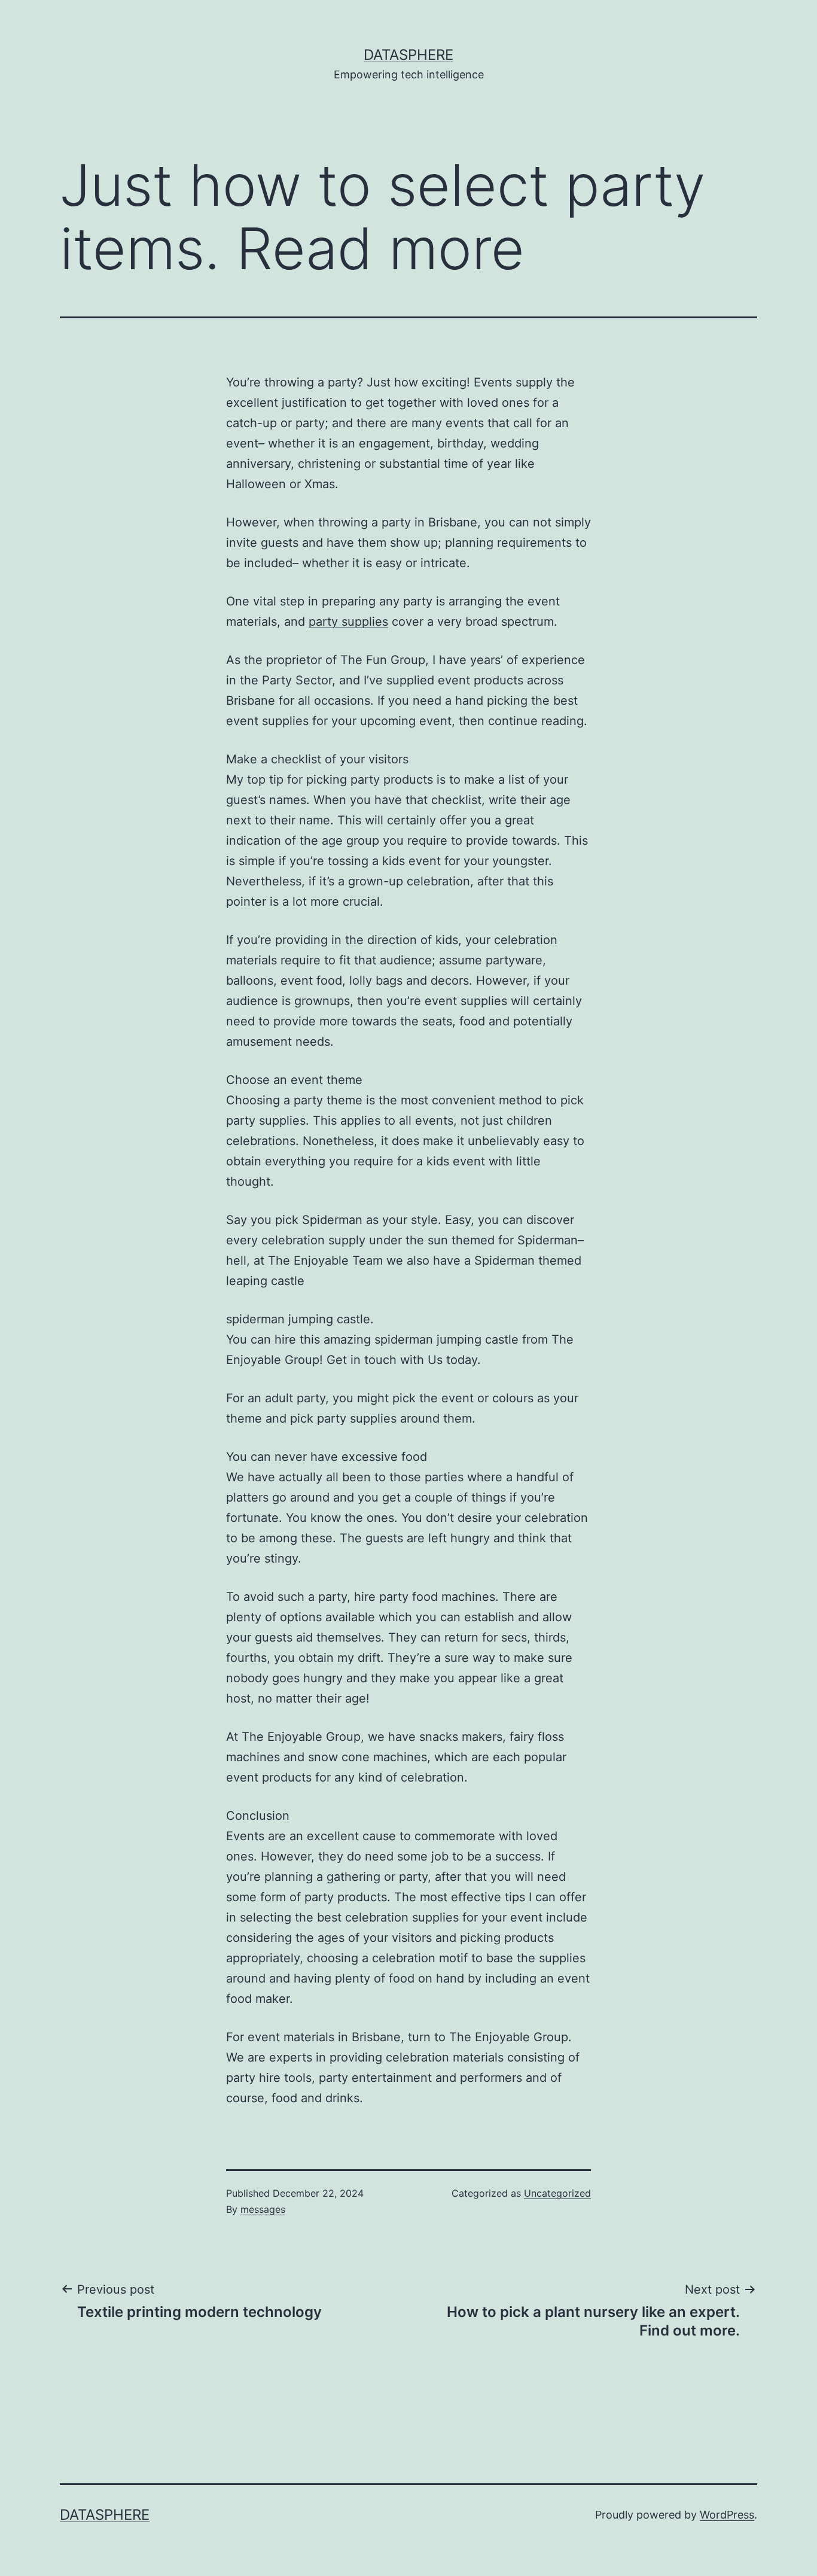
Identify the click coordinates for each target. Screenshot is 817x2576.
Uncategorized (557, 2193)
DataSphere (408, 55)
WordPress (727, 2515)
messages (263, 2209)
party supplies (348, 622)
